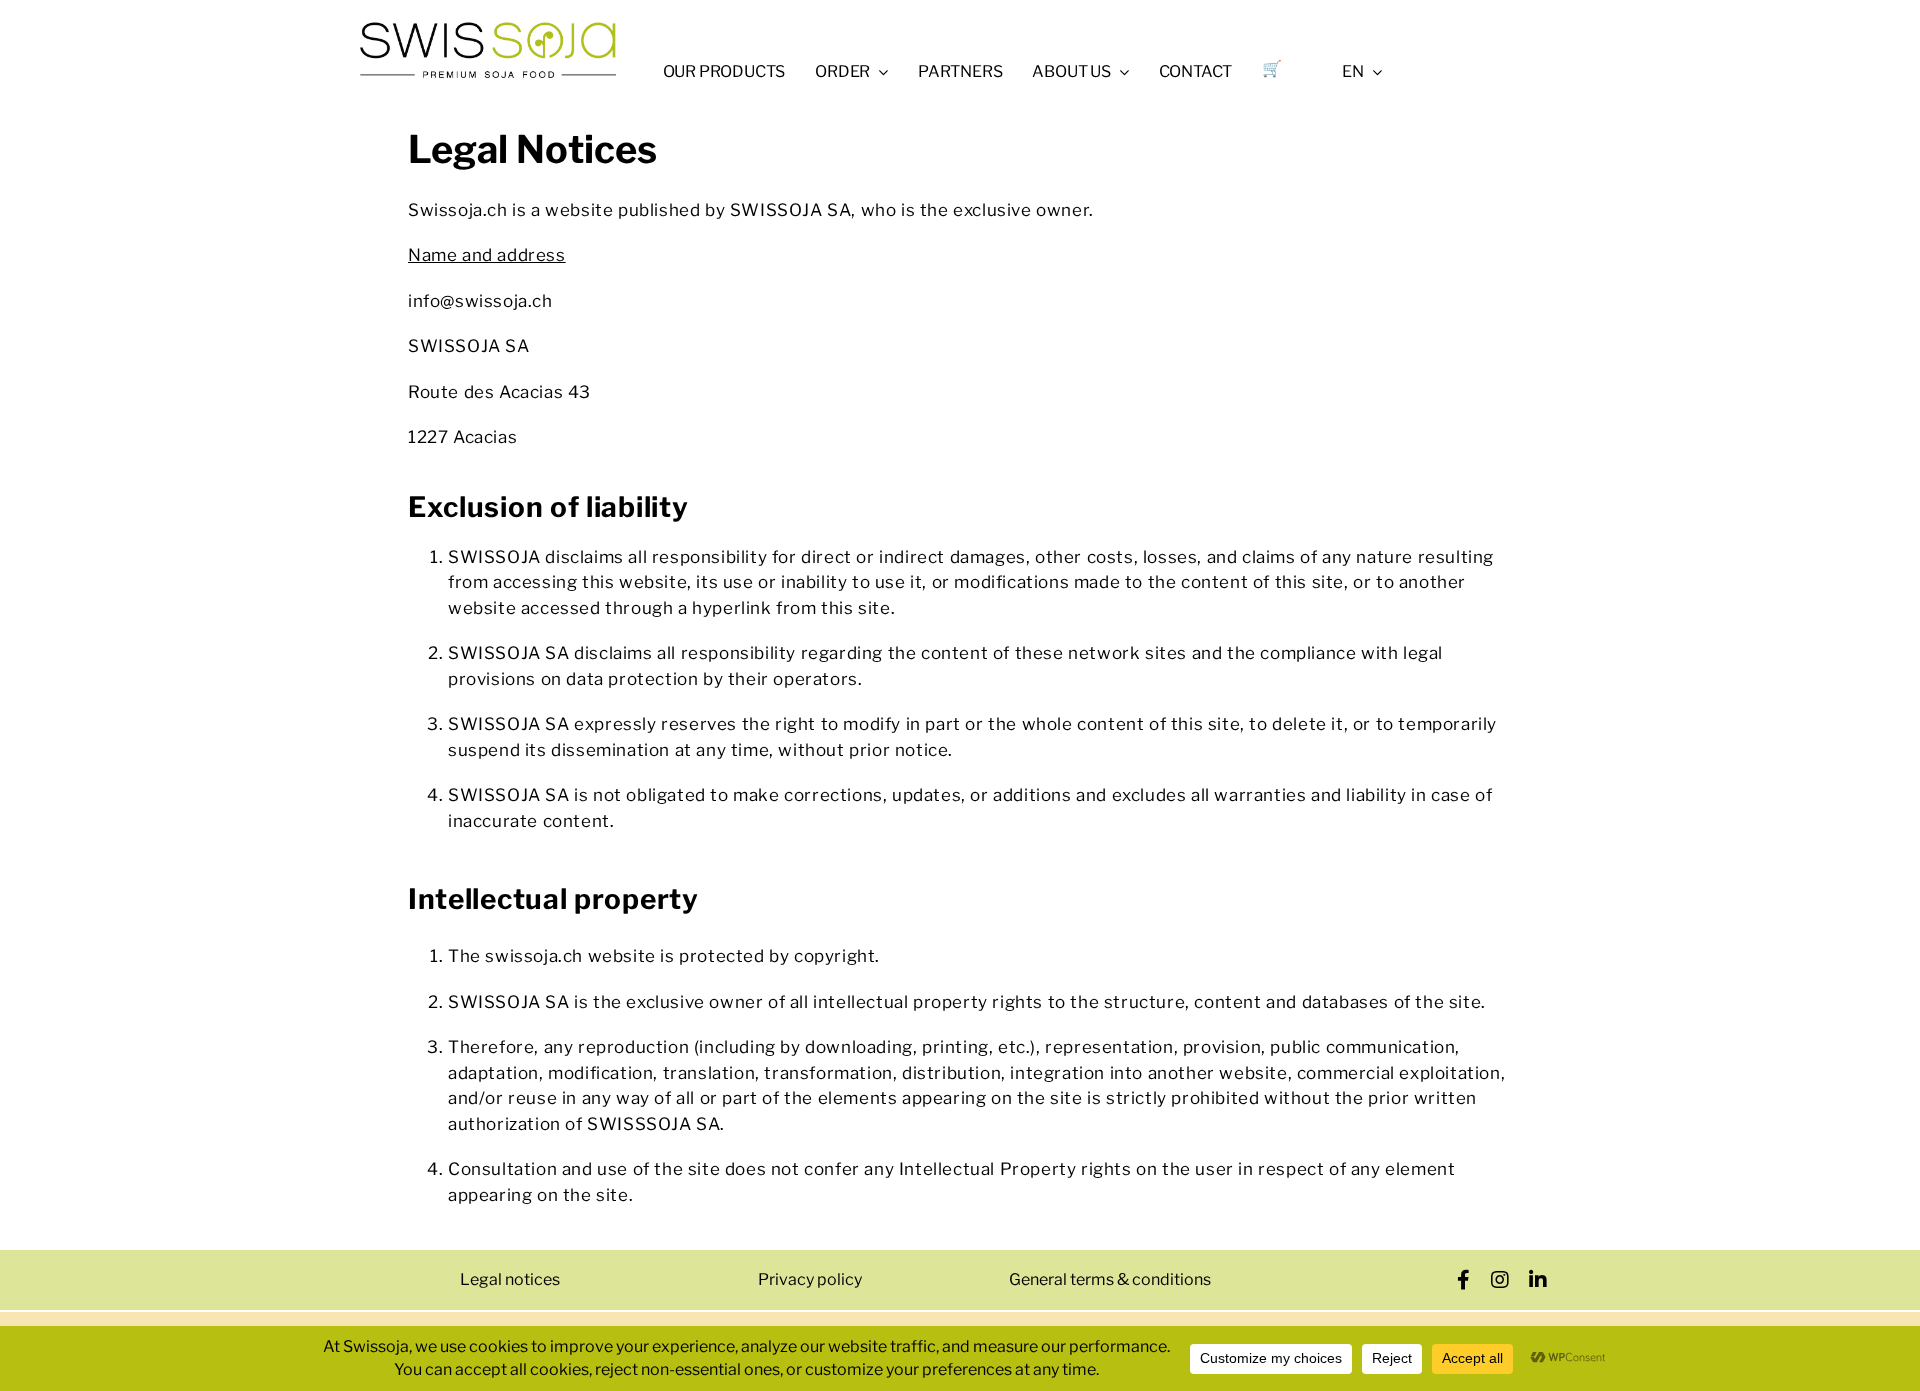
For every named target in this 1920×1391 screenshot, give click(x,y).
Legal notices (510, 1279)
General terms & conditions (1110, 1279)
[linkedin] (1538, 1280)
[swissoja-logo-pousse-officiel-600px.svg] (488, 28)
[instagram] (1500, 1280)
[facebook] (1464, 1280)
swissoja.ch (534, 956)
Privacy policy (810, 1279)
